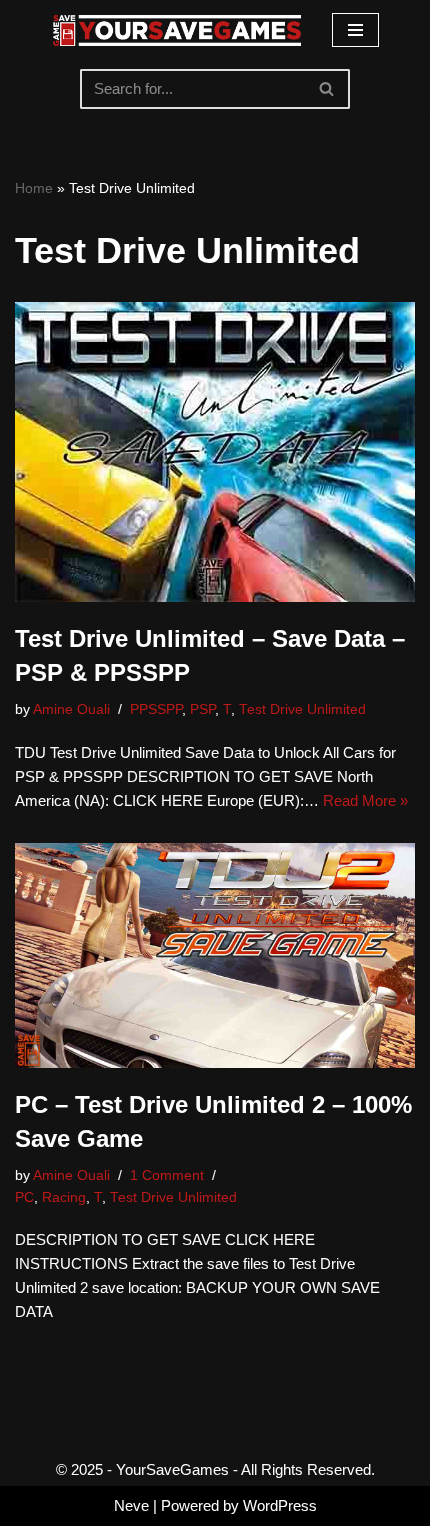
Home (34, 188)
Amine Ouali (71, 709)
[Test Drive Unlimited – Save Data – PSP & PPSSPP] (215, 452)
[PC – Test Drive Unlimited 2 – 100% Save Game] (215, 955)
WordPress (280, 1505)
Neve (131, 1505)
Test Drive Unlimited (302, 709)
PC (24, 1197)
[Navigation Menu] (355, 30)
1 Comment (167, 1175)
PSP (202, 709)
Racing (64, 1197)
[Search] (327, 89)
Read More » (365, 800)
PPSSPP (156, 709)
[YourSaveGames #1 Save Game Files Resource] (177, 30)
